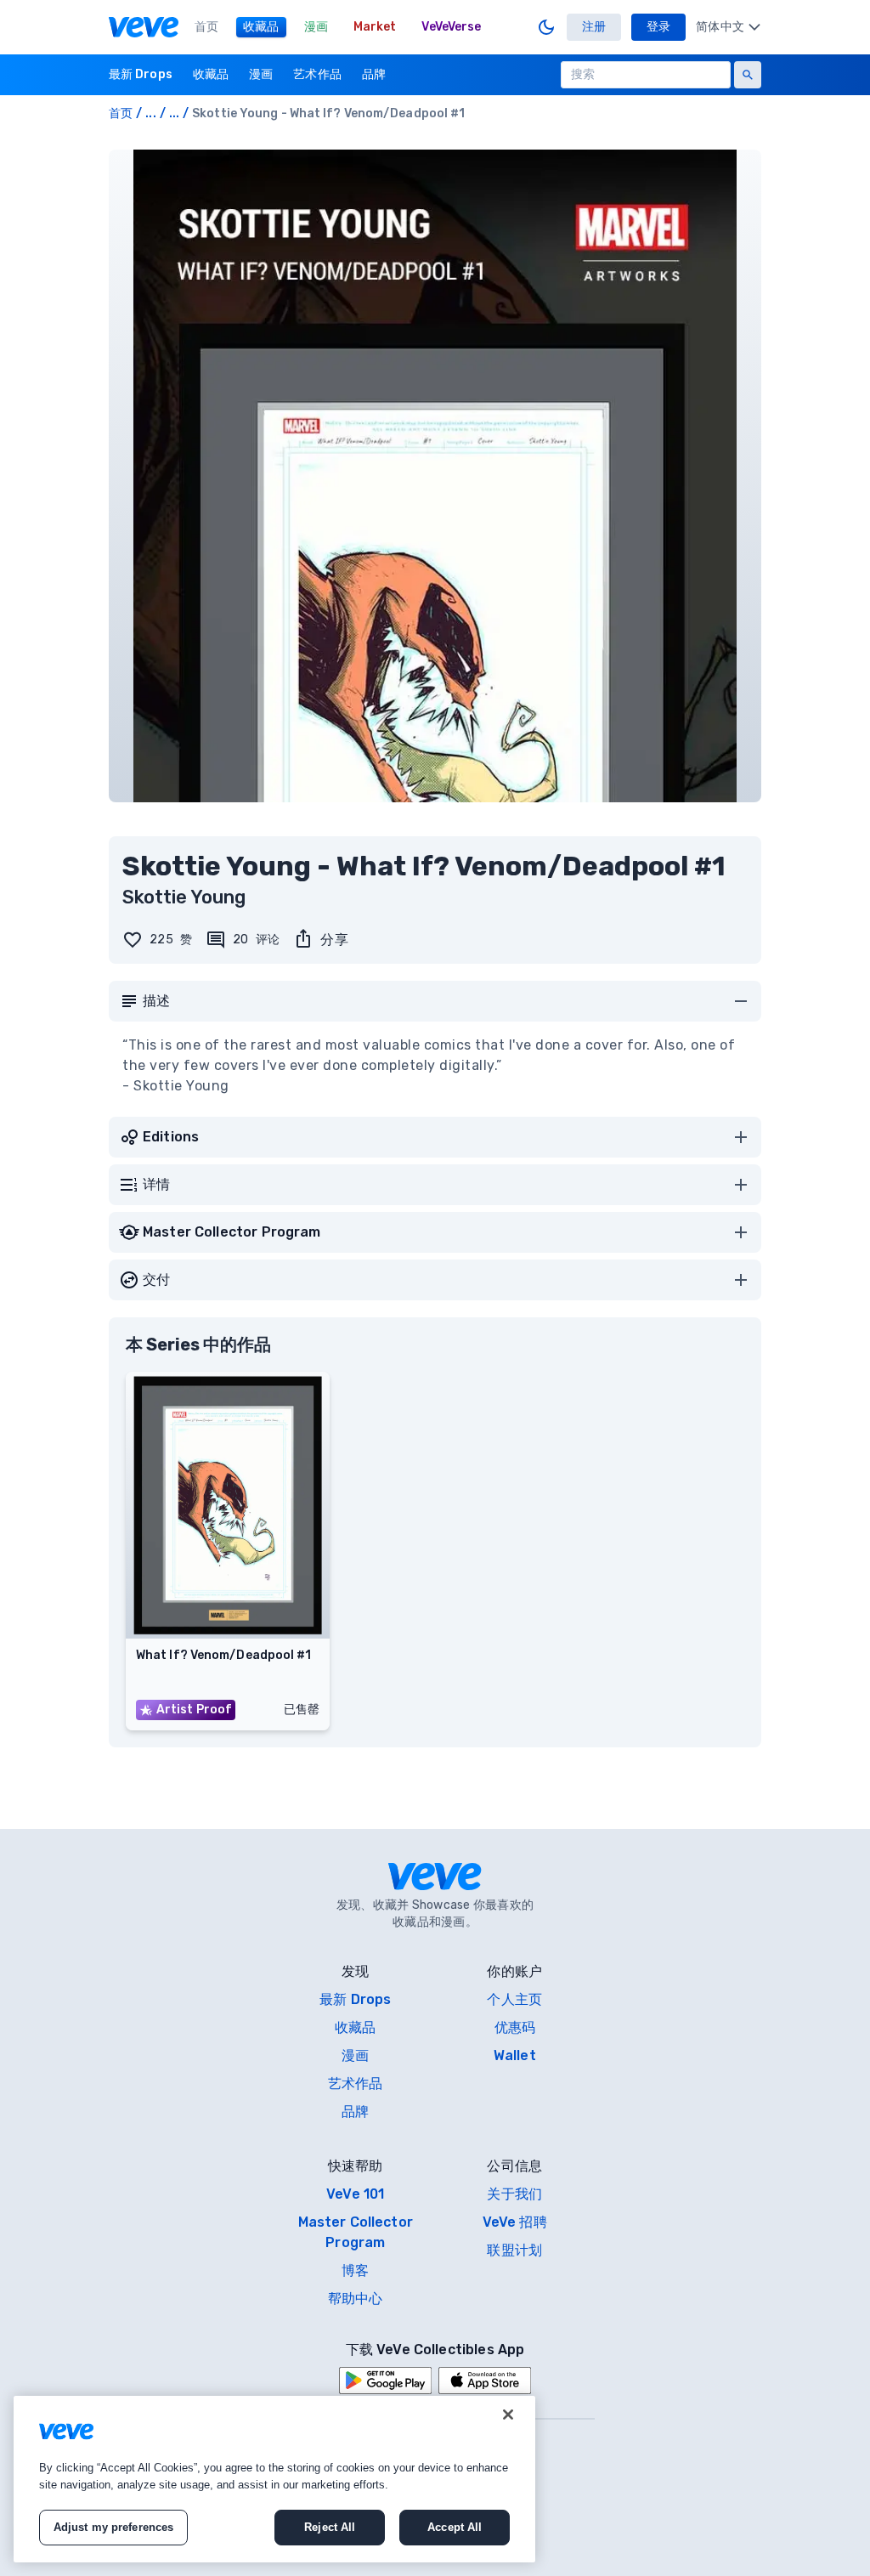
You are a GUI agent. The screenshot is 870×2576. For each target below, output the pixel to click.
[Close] (508, 2415)
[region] (274, 2479)
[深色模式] (546, 27)
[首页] (144, 27)
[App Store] (485, 2381)
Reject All (330, 2527)
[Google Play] (385, 2381)
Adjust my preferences (114, 2527)
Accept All (455, 2527)
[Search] (748, 75)
